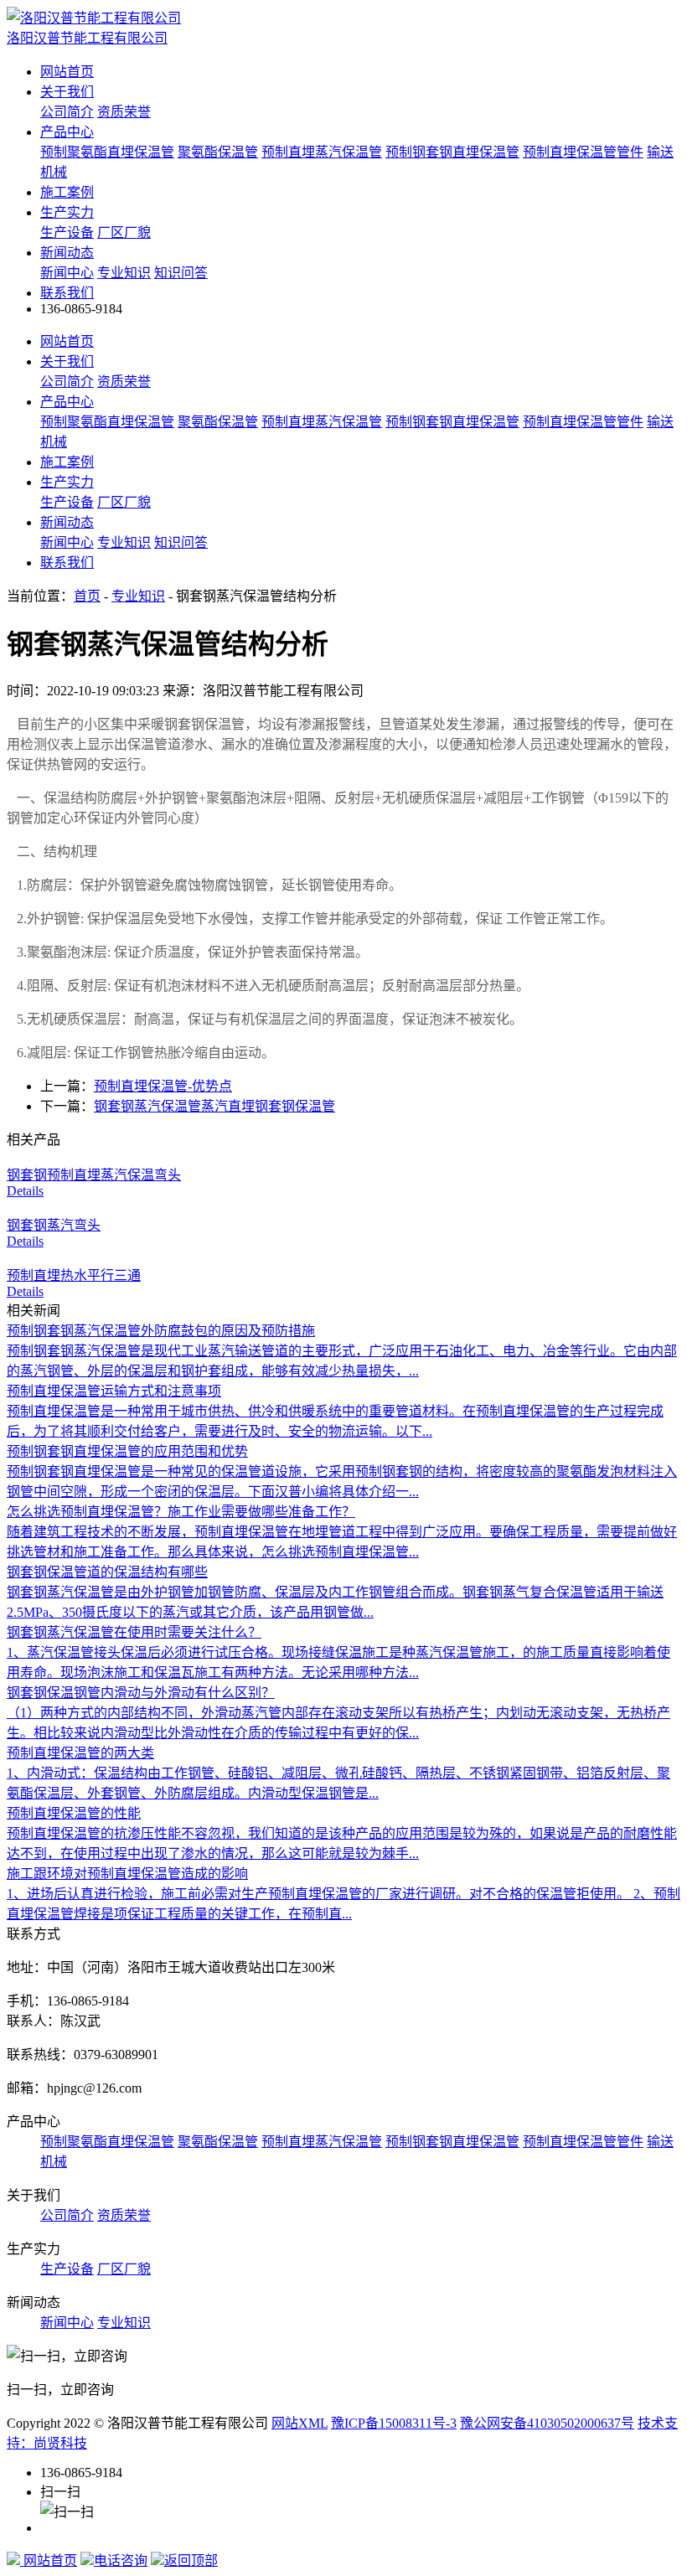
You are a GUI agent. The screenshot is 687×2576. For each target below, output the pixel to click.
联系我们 (67, 293)
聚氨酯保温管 (218, 152)
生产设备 (67, 232)
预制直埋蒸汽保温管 (322, 152)
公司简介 (67, 112)
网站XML (300, 2423)
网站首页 (67, 72)
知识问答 (181, 273)
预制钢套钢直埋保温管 (452, 152)
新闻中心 (67, 273)
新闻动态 (67, 253)
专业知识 (124, 273)
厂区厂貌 (124, 232)
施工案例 (67, 192)
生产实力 (67, 212)
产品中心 (67, 132)
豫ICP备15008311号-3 (394, 2423)
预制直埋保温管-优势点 (163, 1086)
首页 (87, 596)
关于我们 (67, 92)
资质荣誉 (124, 112)
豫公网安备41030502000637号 (547, 2423)
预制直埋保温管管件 (583, 152)
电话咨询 (121, 2561)
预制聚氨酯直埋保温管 (107, 152)
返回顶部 (191, 2561)
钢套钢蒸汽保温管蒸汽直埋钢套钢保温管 (214, 1106)
